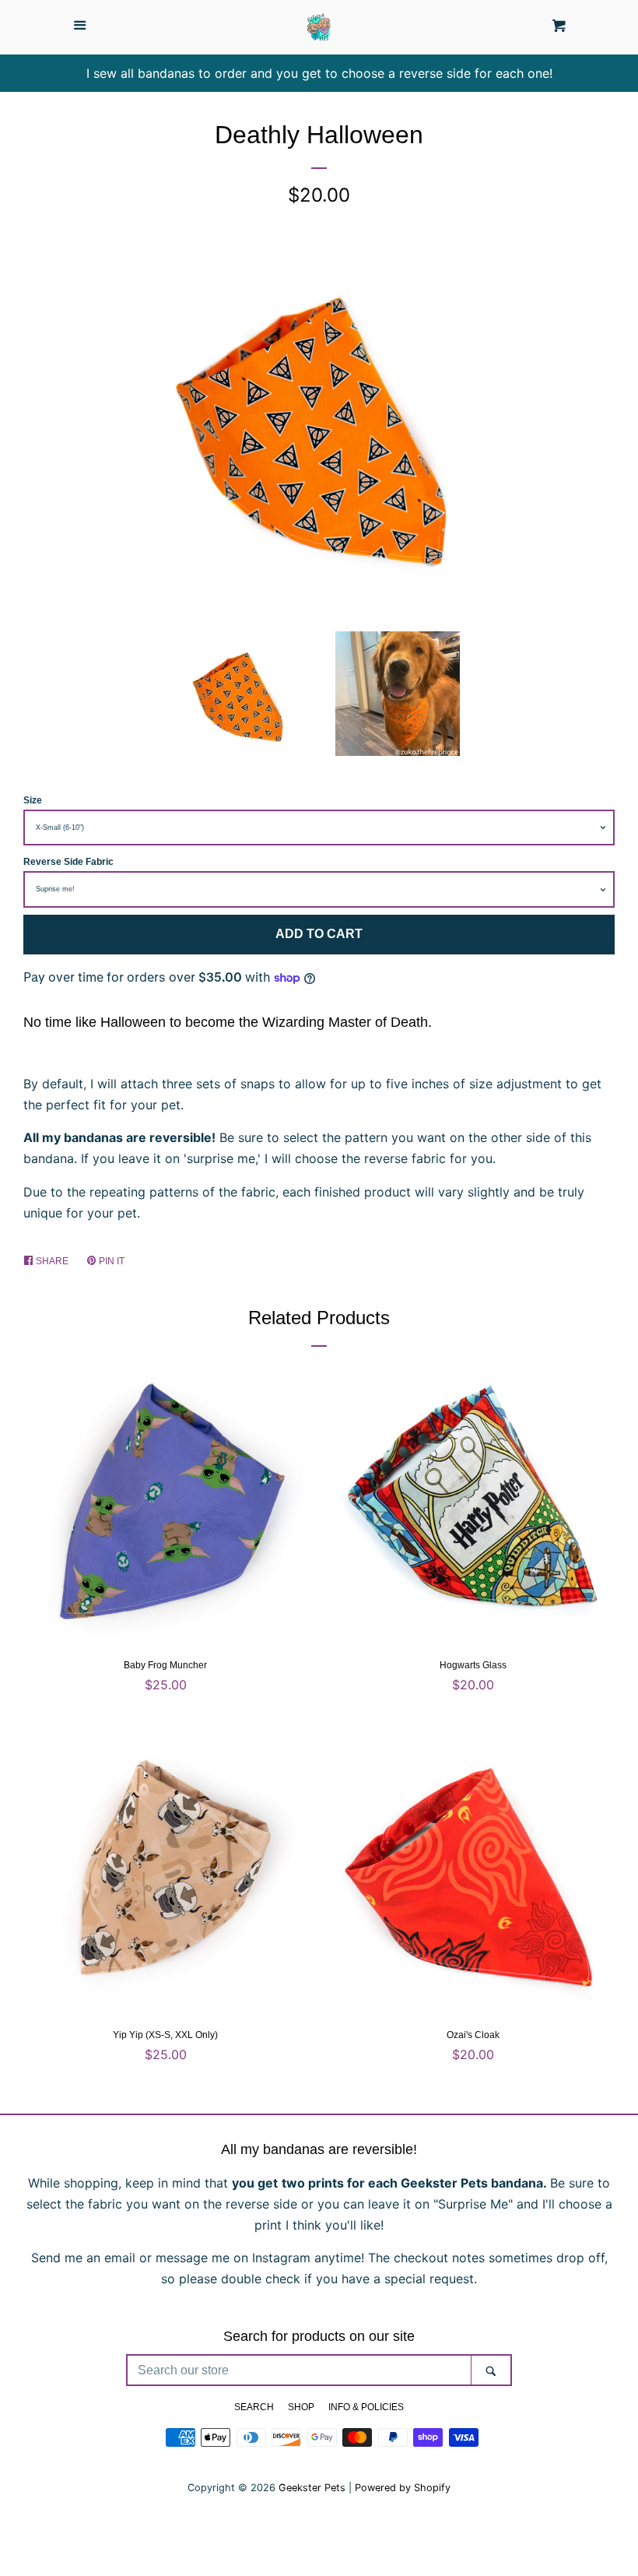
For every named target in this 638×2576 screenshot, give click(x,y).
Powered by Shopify (403, 2488)
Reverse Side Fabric (68, 862)
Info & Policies (366, 2407)
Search (254, 2407)
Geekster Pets (312, 2488)
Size (33, 800)
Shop (301, 2407)
